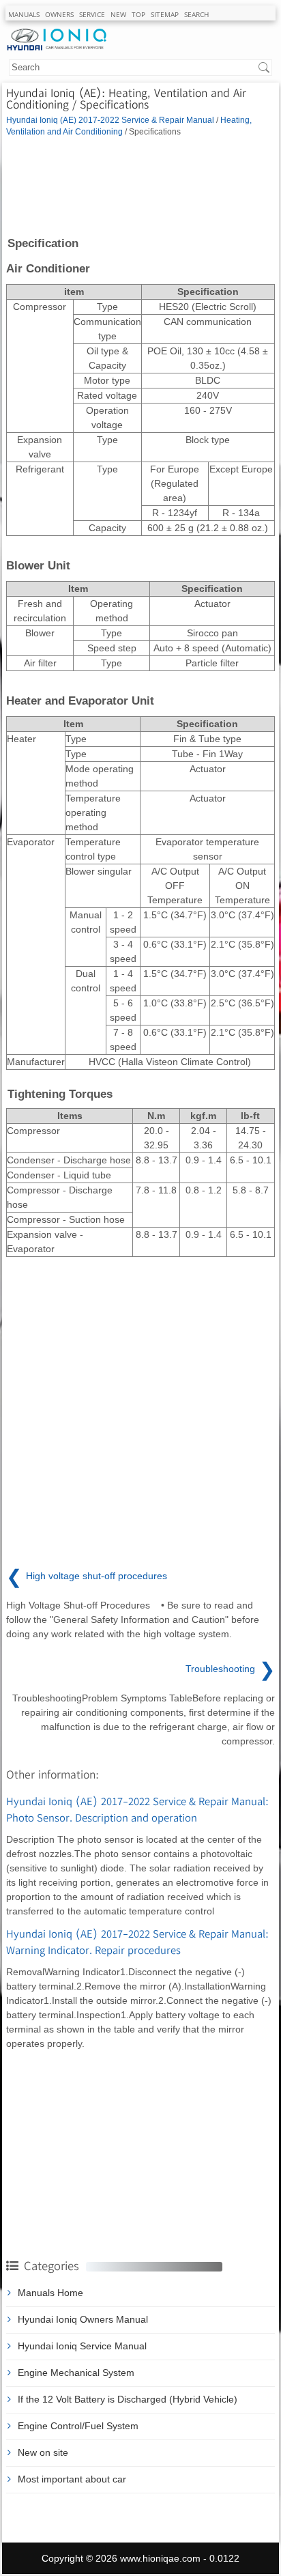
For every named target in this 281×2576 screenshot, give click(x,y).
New (118, 14)
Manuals (24, 14)
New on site (43, 2452)
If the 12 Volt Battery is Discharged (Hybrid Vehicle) (128, 2399)
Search (196, 14)
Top (138, 14)
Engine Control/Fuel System (78, 2426)
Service (92, 14)
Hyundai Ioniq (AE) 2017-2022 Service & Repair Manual (110, 120)
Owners (59, 14)
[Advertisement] (140, 186)
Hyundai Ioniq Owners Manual (83, 2319)
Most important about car (72, 2479)
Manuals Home (50, 2293)
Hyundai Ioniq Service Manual (82, 2346)
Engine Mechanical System (76, 2373)
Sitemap (165, 14)
